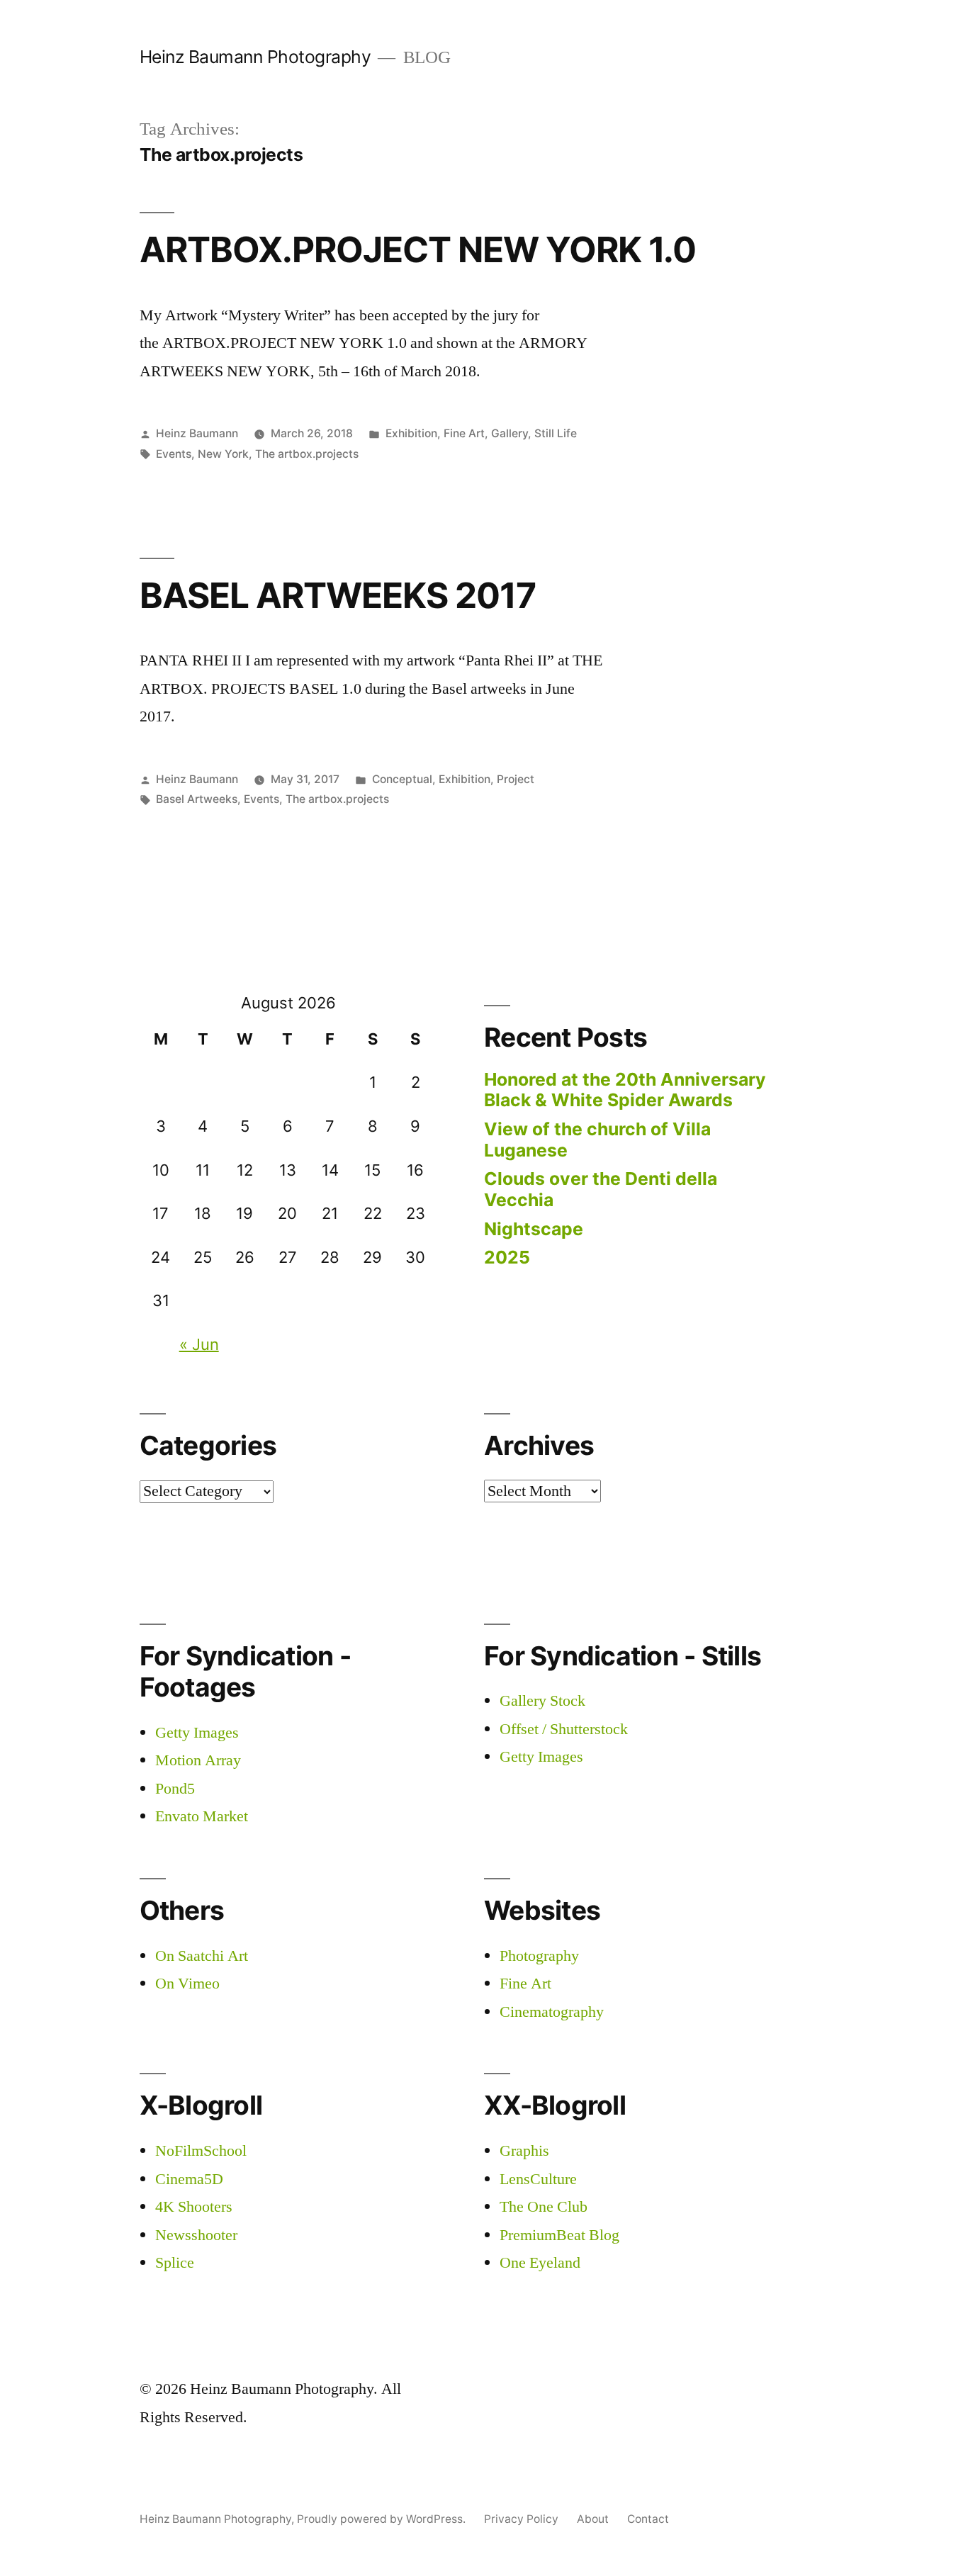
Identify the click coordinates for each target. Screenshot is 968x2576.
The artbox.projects (307, 454)
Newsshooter (196, 2235)
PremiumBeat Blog (559, 2235)
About (593, 2519)
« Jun (199, 1344)
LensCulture (538, 2179)
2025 (507, 1257)
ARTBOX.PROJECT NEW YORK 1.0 (418, 249)
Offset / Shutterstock (564, 1729)
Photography (539, 1956)
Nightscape (534, 1229)
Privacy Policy (521, 2519)
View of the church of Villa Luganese (597, 1140)
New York (223, 454)
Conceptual (402, 779)
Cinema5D (189, 2179)
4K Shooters (194, 2207)
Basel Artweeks (197, 799)
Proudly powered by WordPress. (383, 2519)
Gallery (510, 433)
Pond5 (175, 1789)
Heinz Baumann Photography (255, 57)
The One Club (544, 2207)
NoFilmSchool (201, 2151)
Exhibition (411, 433)
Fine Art (464, 433)
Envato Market (202, 1816)
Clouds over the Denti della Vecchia (601, 1189)
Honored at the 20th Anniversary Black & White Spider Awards (625, 1090)
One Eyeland (540, 2263)
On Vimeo (187, 1984)
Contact (648, 2519)
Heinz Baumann (197, 433)
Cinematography (552, 2012)
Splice (175, 2263)
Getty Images (197, 1733)
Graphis (524, 2151)
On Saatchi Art (202, 1956)
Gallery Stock (542, 1701)
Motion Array (198, 1760)
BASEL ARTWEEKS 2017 (338, 595)
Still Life (556, 433)
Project (516, 779)
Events (174, 454)
